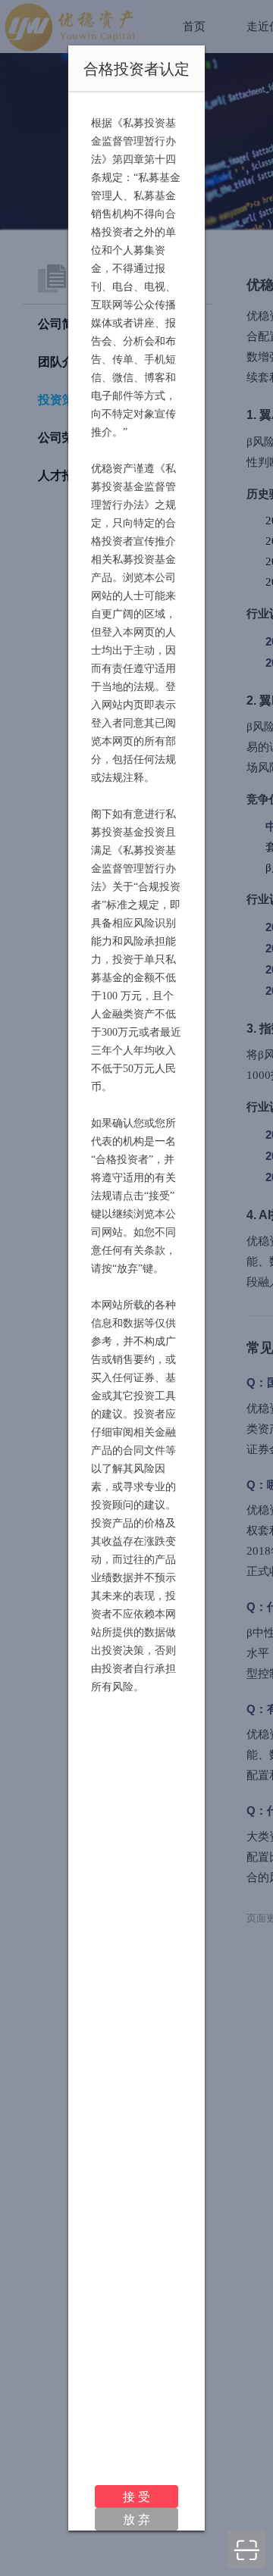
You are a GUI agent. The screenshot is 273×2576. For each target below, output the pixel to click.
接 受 (136, 2496)
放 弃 (136, 2519)
